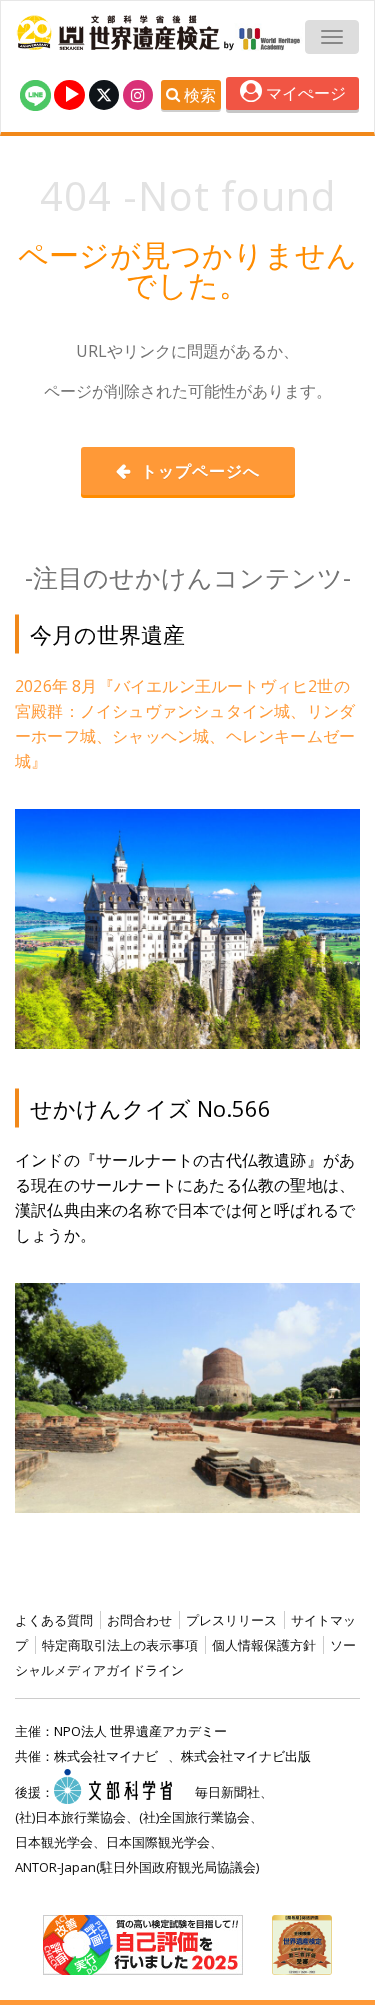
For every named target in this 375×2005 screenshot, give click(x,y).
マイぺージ (304, 93)
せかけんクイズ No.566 (150, 1108)
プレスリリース (231, 1620)
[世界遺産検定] (120, 33)
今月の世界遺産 (107, 634)
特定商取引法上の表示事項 (120, 1645)
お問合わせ (139, 1620)
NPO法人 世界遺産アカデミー (140, 1731)
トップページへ (198, 471)
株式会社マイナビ (106, 1756)
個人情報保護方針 (264, 1645)
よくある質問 (54, 1620)
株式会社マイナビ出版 (246, 1756)
